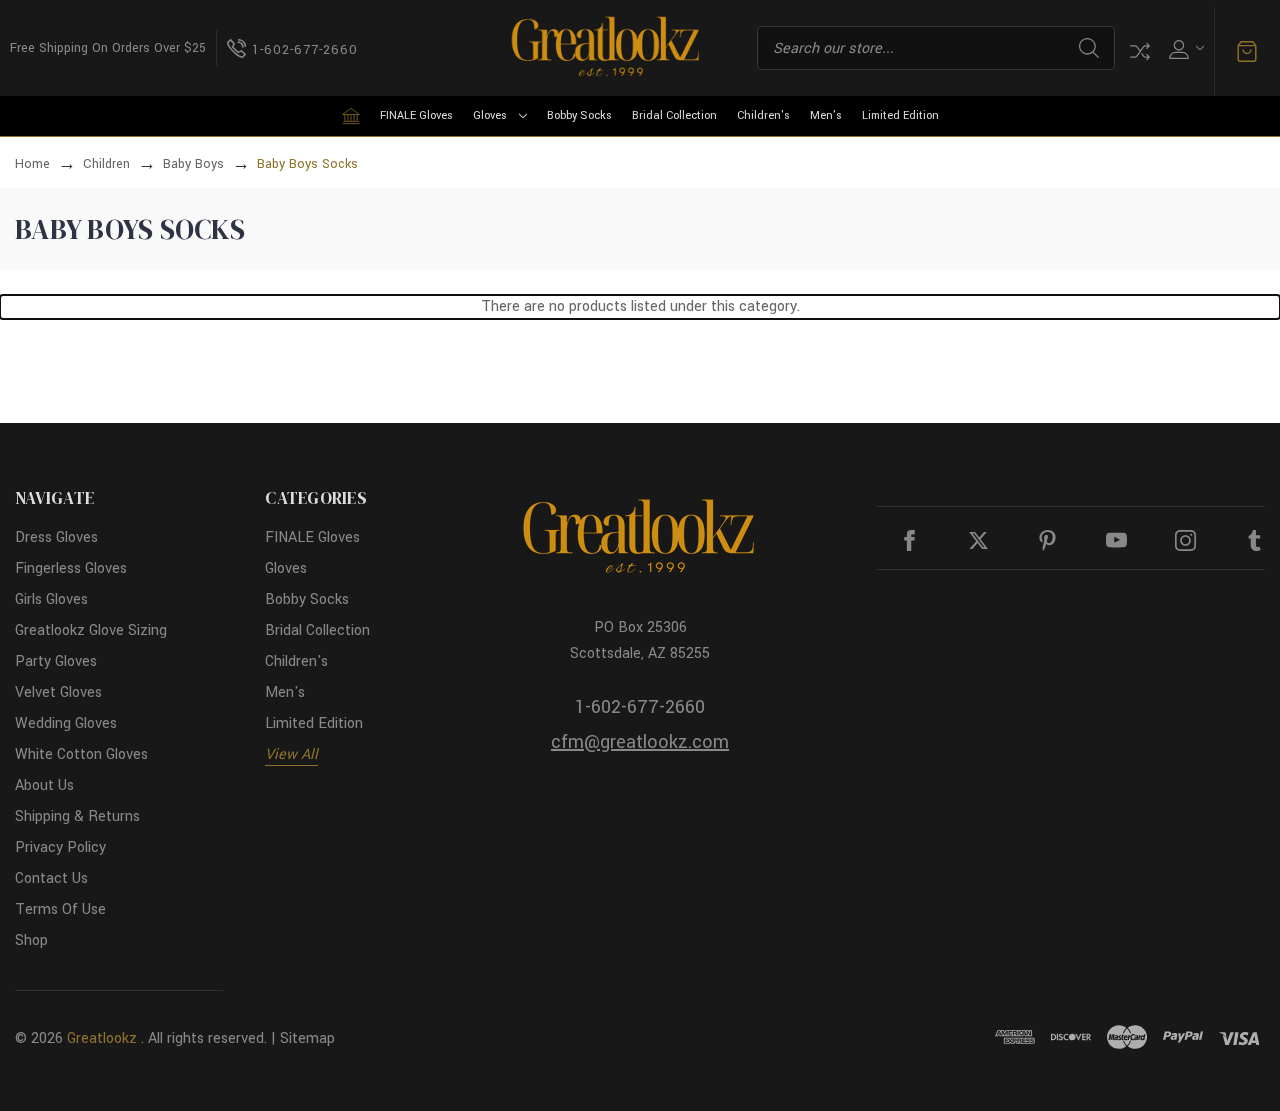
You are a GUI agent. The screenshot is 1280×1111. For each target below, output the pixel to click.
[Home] (351, 116)
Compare (1140, 51)
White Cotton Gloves (81, 754)
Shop (31, 940)
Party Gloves (56, 661)
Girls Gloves (51, 599)
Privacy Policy (60, 847)
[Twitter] (978, 540)
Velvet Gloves (58, 692)
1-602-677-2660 (640, 707)
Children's (763, 115)
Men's (826, 115)
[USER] (1184, 48)
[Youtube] (1116, 540)
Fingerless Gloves (71, 568)
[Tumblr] (1254, 540)
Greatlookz (102, 1038)
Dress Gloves (56, 537)
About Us (44, 785)
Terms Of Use (60, 909)
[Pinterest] (1047, 540)
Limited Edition (900, 115)
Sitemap (307, 1038)
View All (291, 754)
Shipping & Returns (77, 816)
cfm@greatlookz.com (640, 742)
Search (1089, 48)
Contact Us (51, 878)
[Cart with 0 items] (1247, 52)
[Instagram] (1185, 540)
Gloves (490, 115)
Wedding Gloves (66, 723)
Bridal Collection (674, 115)
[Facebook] (909, 540)
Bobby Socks (579, 115)
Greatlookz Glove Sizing (91, 630)
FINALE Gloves (416, 115)
